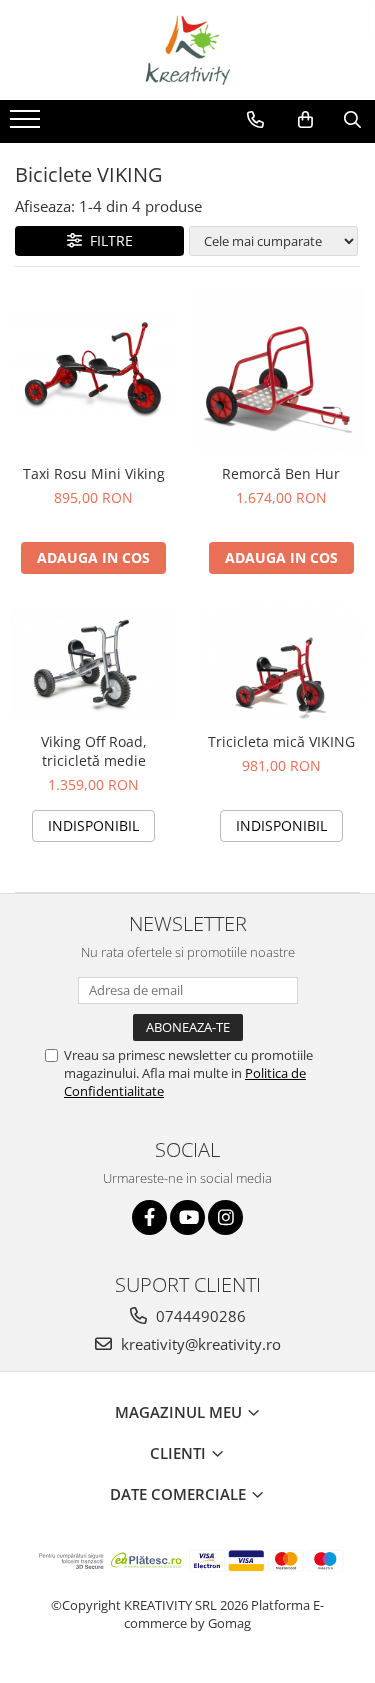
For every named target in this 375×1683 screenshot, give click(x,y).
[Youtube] (187, 1217)
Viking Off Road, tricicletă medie (94, 751)
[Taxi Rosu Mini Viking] (94, 370)
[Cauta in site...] (352, 120)
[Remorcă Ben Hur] (282, 371)
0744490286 (199, 1316)
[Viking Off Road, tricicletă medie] (94, 663)
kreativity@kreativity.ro (199, 1344)
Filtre (107, 240)
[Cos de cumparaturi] (305, 120)
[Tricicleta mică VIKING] (282, 663)
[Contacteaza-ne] (255, 120)
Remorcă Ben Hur (281, 473)
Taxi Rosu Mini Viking (94, 473)
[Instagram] (225, 1217)
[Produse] (27, 125)
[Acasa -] (188, 50)
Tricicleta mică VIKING (281, 741)
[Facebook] (149, 1217)
